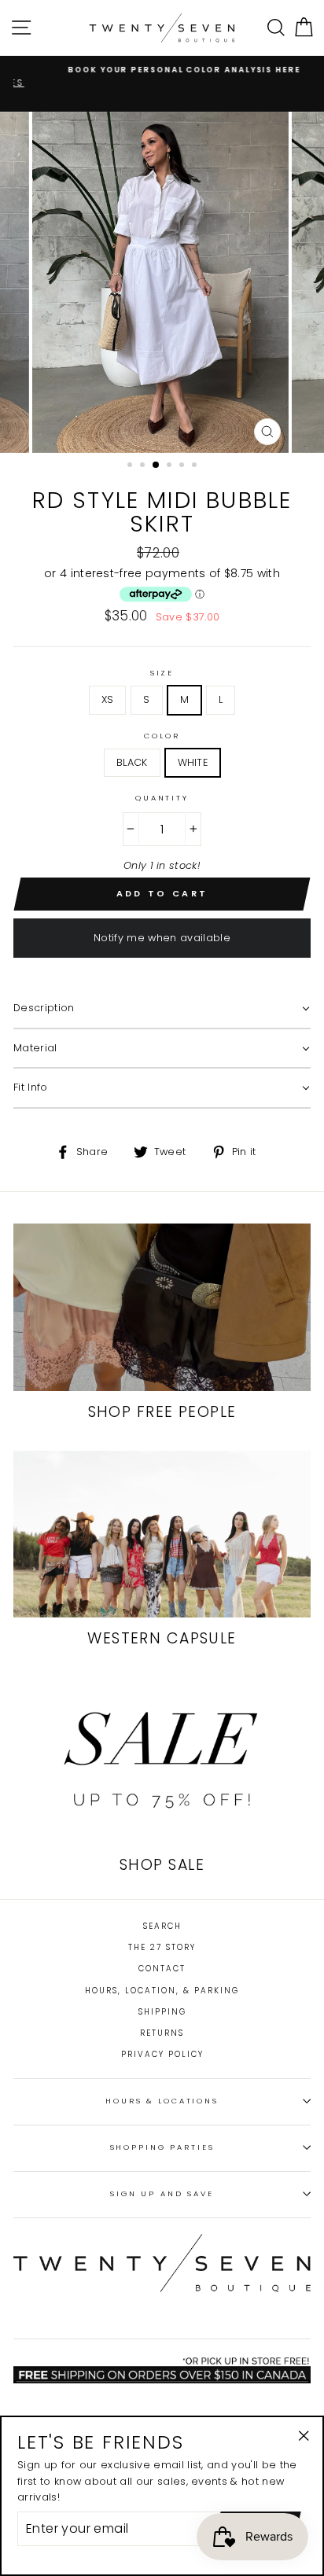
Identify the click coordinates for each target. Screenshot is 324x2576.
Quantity (162, 798)
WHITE (193, 762)
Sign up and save (162, 2193)
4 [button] (171, 466)
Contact (162, 1969)
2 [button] (144, 466)
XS (108, 699)
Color (162, 736)
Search (162, 1926)
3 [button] (156, 466)
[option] (162, 70)
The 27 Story (162, 1947)
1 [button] (131, 466)
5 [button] (183, 466)
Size (162, 673)
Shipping (162, 2012)
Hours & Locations (162, 2101)
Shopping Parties (162, 2147)
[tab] (162, 1009)
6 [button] (196, 466)
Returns (162, 2033)
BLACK (132, 762)
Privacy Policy (162, 2054)
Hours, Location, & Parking (162, 1991)
